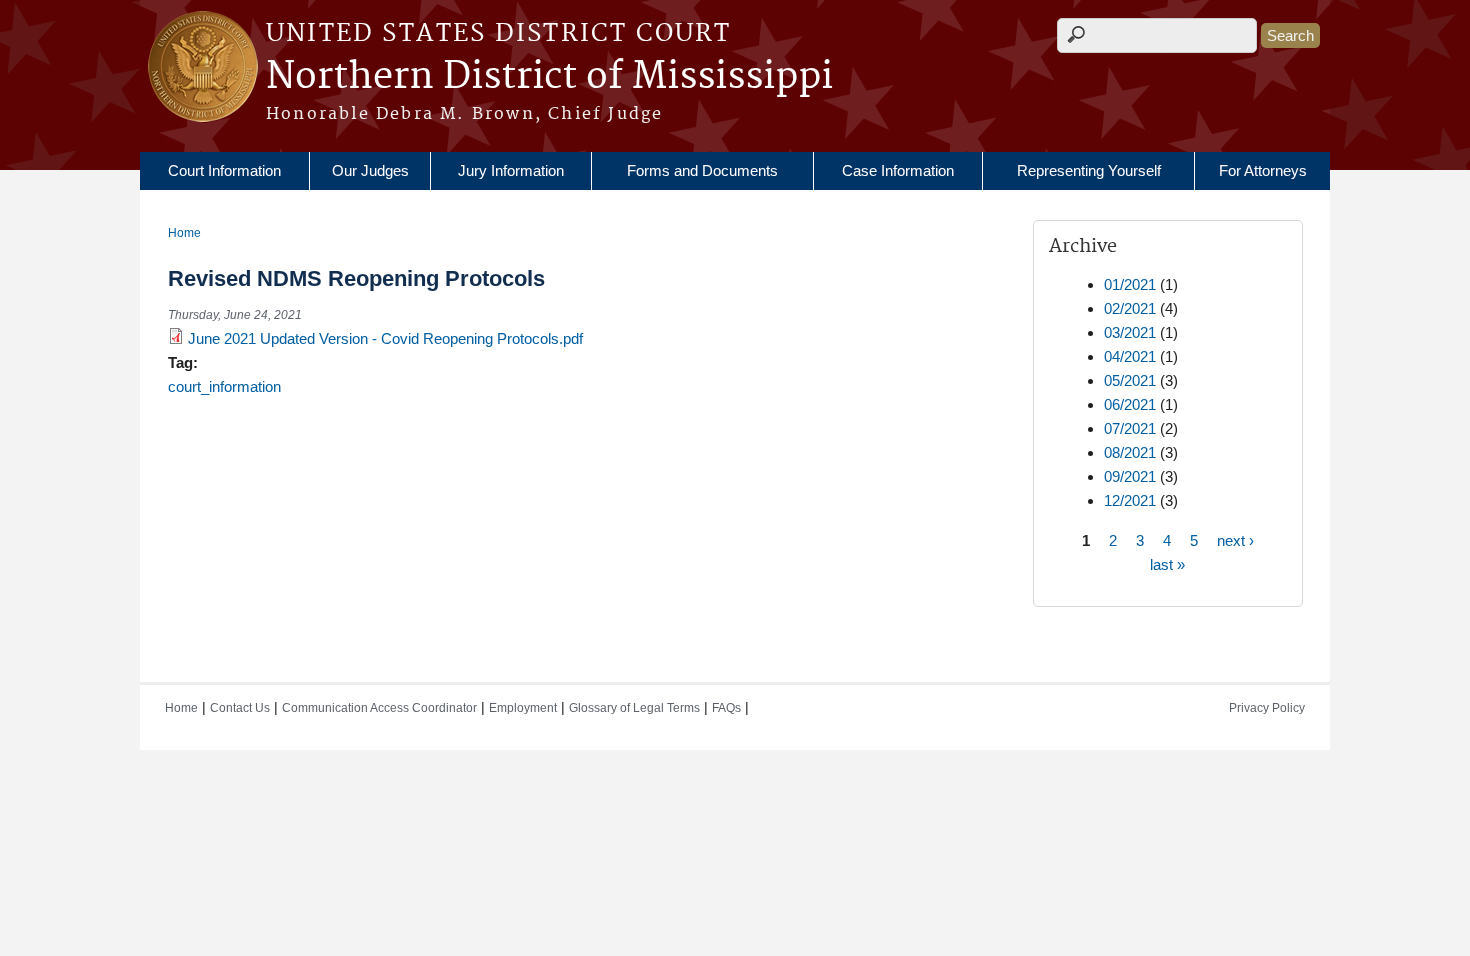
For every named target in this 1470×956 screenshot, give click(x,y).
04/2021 (1130, 356)
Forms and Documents (702, 170)
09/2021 (1130, 476)
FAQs (726, 708)
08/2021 (1130, 452)
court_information (224, 386)
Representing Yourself (1089, 170)
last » (1167, 563)
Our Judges (370, 170)
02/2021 (1130, 308)
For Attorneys (1263, 170)
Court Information (224, 170)
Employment (523, 708)
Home (184, 233)
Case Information (898, 170)
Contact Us (240, 708)
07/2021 (1130, 428)
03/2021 (1130, 332)
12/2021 (1130, 500)
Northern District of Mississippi (549, 77)
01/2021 (1130, 284)
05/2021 (1130, 380)
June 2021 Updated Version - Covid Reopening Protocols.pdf (385, 338)
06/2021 (1130, 404)
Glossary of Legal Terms (634, 708)
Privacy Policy (1267, 708)
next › (1235, 539)
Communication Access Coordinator (379, 708)
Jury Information (511, 170)
